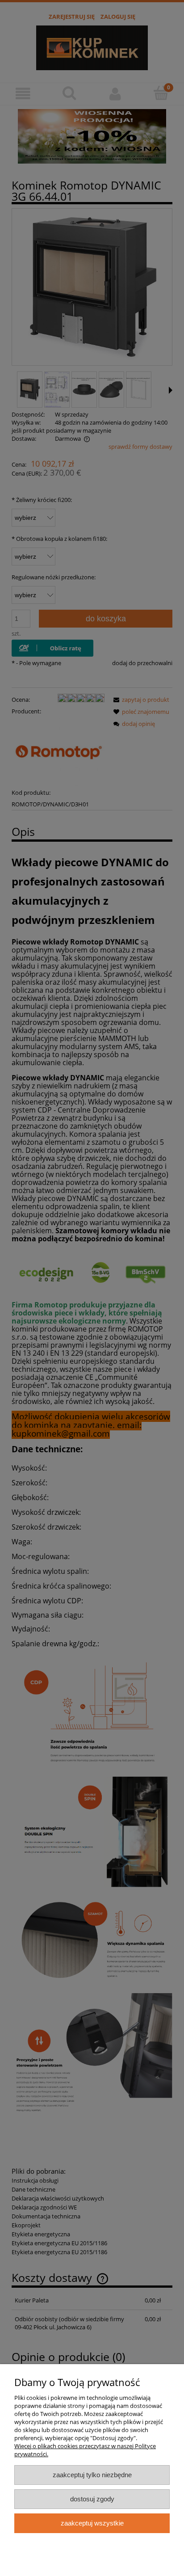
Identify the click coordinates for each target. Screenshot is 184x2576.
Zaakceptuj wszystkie (92, 2523)
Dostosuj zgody (92, 2499)
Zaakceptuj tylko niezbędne (92, 2475)
